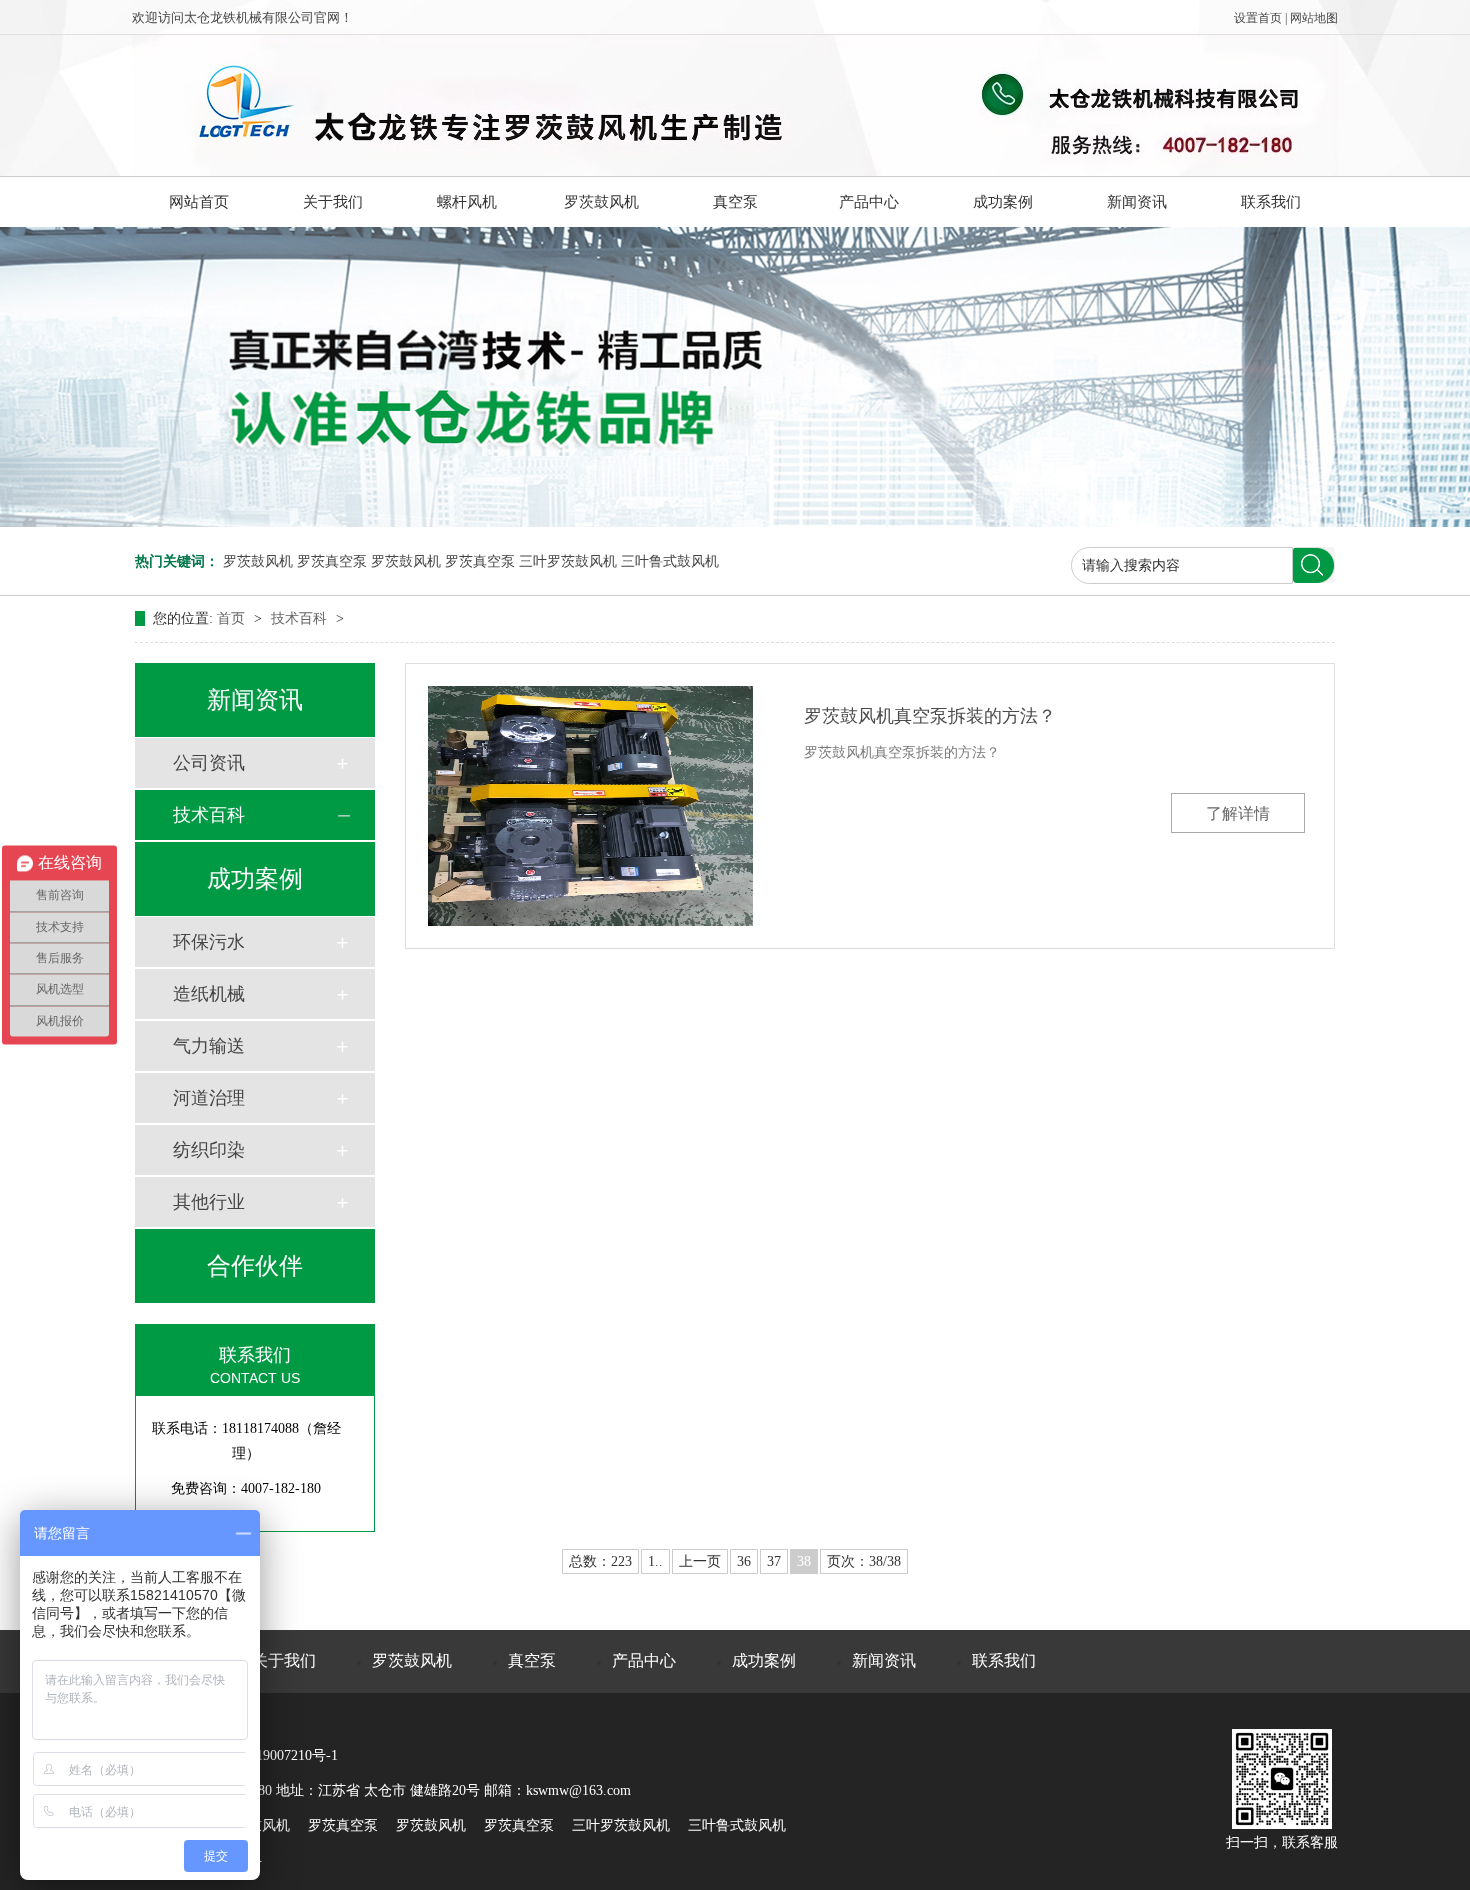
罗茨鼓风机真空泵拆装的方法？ (930, 716)
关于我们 (333, 202)
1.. (655, 1561)
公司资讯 (209, 763)
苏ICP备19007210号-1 (272, 1755)
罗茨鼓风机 (601, 202)
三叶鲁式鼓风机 (670, 561)
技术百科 (301, 618)
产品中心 (869, 202)
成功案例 (1003, 202)
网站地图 (1314, 18)
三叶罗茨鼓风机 (568, 561)
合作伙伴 (255, 1266)
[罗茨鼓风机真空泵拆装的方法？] (590, 806)
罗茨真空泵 (332, 561)
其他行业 (209, 1202)
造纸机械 (209, 994)
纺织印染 (209, 1150)
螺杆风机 (467, 202)
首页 (233, 618)
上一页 (700, 1561)
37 (774, 1561)
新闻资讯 (1137, 202)
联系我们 (1271, 202)
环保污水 (209, 942)
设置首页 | (1262, 18)
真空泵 (735, 202)
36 (744, 1561)
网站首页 (199, 202)
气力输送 (209, 1046)
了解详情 (1238, 813)
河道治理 (209, 1098)
